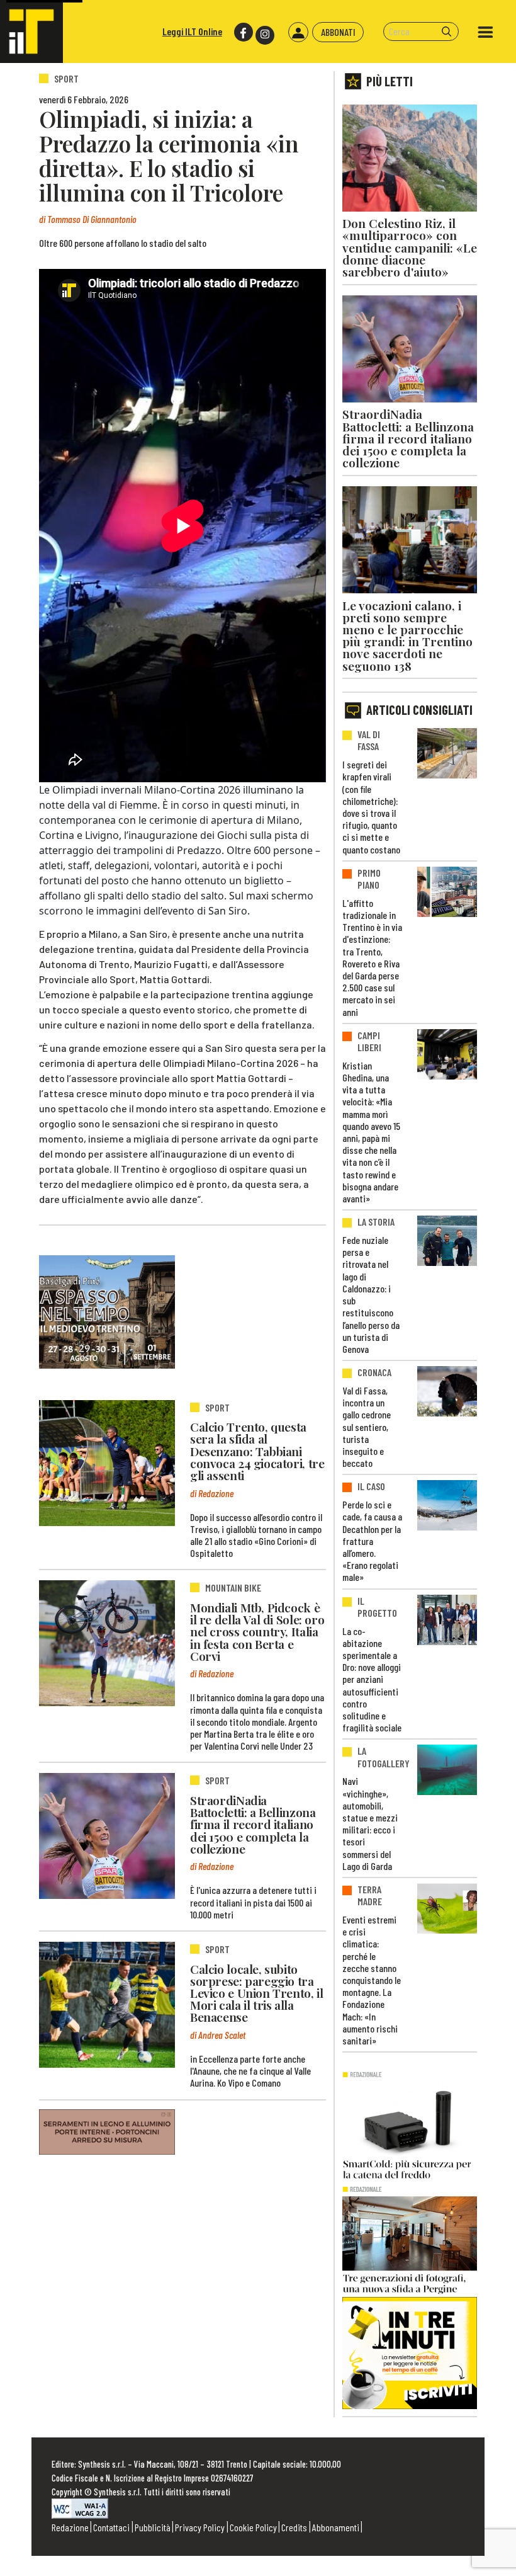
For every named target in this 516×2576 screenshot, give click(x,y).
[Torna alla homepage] (31, 31)
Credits (294, 2527)
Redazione (70, 2527)
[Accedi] (298, 32)
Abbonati (338, 32)
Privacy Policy (200, 2527)
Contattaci (111, 2527)
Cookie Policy (253, 2527)
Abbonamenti (336, 2527)
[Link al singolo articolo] (107, 1463)
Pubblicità (153, 2527)
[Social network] (243, 32)
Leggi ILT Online (192, 31)
